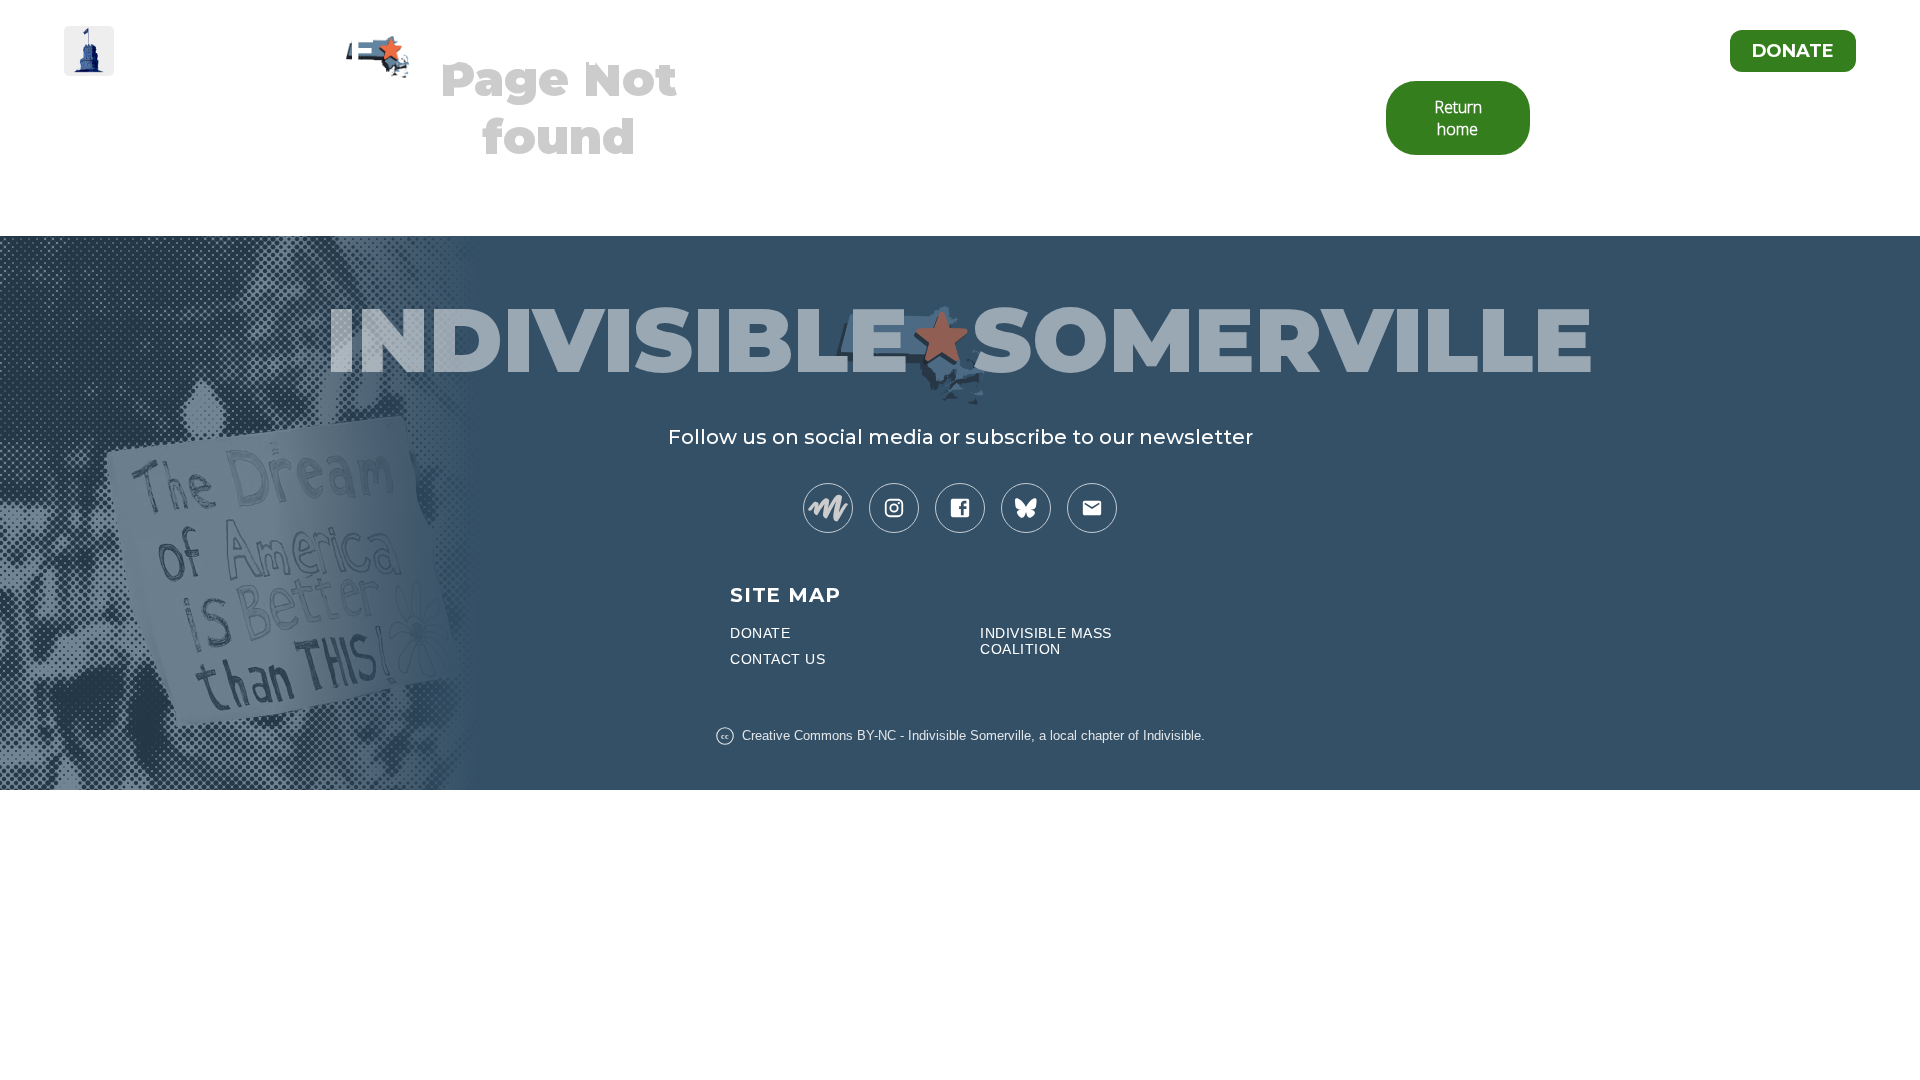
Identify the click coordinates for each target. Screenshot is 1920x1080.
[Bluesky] (1026, 508)
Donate (1793, 51)
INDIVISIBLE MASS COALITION (1046, 641)
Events (1662, 51)
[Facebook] (960, 508)
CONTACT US (778, 659)
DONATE (760, 633)
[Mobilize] (828, 508)
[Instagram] (894, 508)
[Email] (1092, 508)
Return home (1458, 118)
